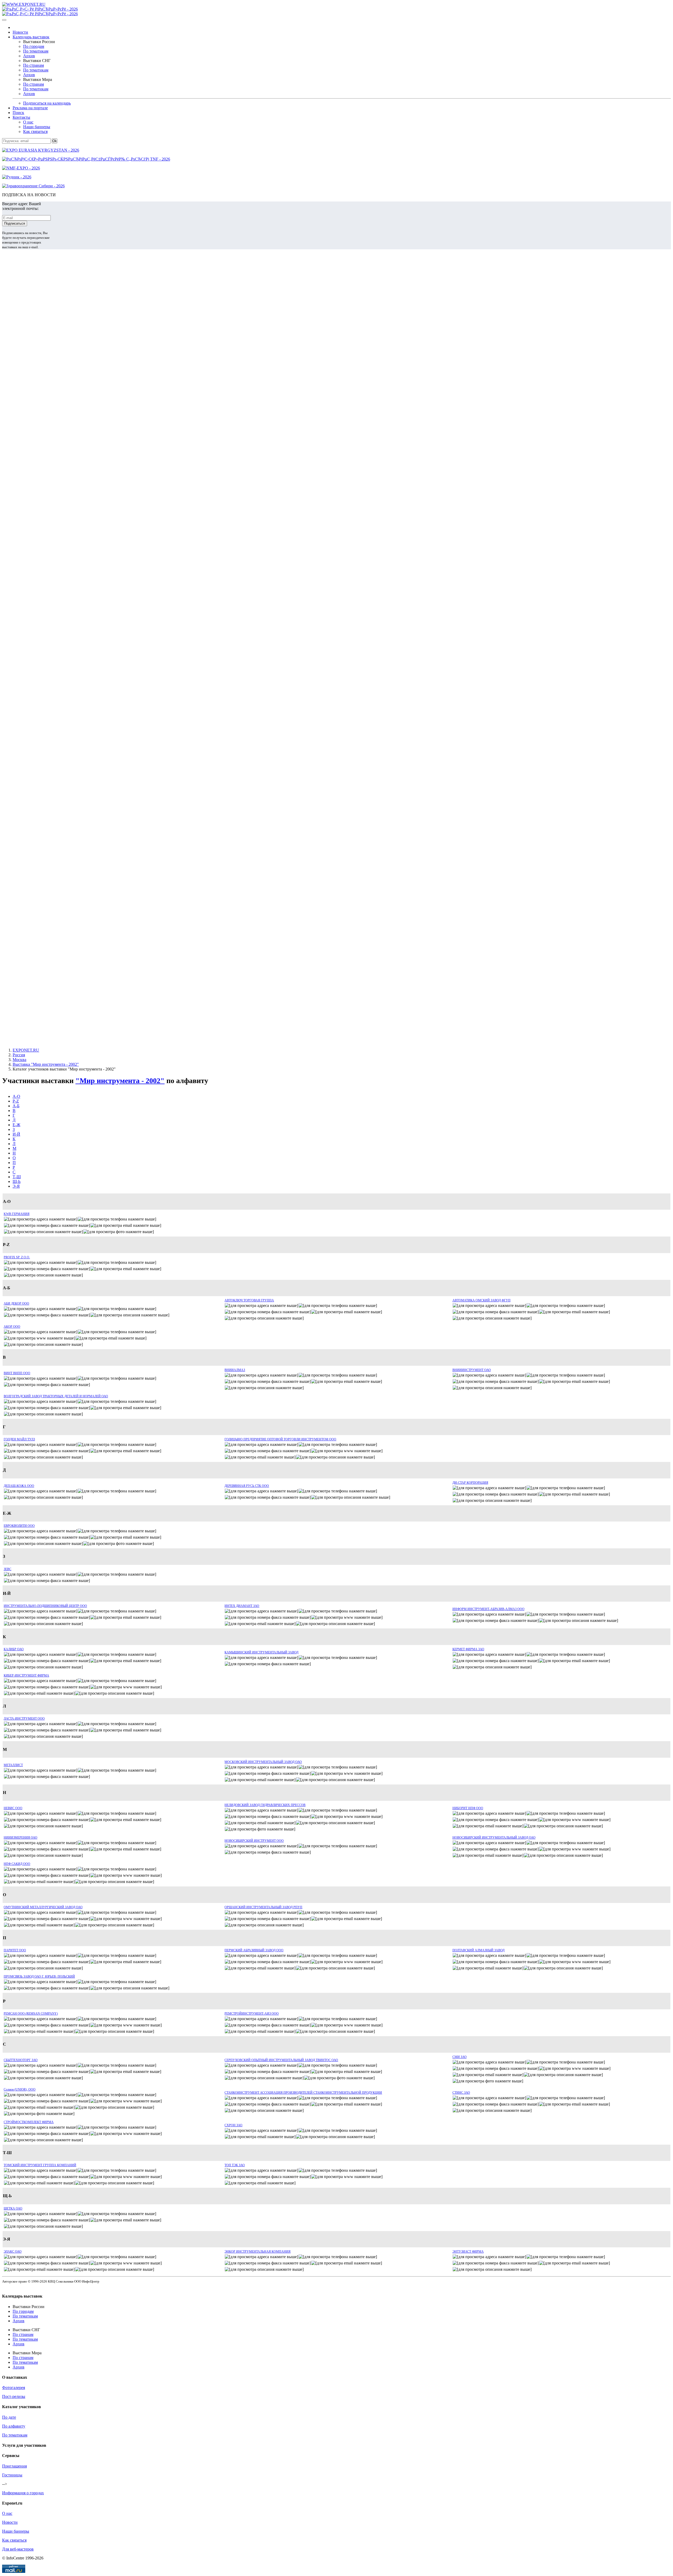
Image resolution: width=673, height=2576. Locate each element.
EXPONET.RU (26, 1050)
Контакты (21, 117)
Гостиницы (12, 2475)
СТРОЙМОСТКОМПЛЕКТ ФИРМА (29, 2122)
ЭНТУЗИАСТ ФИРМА (468, 2252)
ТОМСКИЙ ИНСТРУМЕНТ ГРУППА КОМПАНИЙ (40, 2165)
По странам (34, 65)
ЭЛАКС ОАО (13, 2252)
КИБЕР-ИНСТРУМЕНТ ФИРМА (26, 1675)
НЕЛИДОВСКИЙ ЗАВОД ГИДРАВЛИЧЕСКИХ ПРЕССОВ (265, 1805)
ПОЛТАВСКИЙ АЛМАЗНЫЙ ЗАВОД (478, 1950)
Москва (19, 1060)
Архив (29, 56)
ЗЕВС (7, 1569)
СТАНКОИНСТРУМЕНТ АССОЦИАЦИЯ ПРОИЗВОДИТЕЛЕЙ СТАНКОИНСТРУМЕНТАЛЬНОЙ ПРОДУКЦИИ (303, 2093)
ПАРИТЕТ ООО (15, 1950)
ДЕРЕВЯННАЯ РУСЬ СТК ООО (247, 1486)
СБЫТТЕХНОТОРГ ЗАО (21, 2060)
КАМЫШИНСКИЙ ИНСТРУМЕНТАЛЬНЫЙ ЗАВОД (261, 1652)
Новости (20, 32)
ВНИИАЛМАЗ (235, 1370)
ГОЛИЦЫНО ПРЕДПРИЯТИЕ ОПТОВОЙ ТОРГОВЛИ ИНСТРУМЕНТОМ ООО (280, 1439)
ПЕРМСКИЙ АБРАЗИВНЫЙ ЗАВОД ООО (254, 1950)
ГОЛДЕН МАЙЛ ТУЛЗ (19, 1439)
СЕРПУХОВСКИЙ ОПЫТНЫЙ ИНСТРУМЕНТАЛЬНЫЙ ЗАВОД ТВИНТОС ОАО (281, 2060)
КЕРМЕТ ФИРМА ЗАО (468, 1649)
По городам (34, 46)
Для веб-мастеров (18, 2549)
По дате (9, 2417)
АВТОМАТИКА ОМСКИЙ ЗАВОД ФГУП (481, 1300)
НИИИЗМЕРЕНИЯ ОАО (21, 1838)
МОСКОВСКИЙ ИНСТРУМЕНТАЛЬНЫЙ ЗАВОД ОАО (263, 1762)
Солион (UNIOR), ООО (20, 2089)
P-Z (16, 1101)
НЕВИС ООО (13, 1808)
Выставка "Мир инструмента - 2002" (46, 1064)
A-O (16, 1096)
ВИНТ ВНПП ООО (17, 1373)
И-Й (16, 1134)
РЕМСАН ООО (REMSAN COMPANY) (31, 2014)
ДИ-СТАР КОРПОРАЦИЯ (470, 1483)
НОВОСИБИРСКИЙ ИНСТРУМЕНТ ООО (254, 1841)
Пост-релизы (14, 2396)
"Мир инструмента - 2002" (120, 1081)
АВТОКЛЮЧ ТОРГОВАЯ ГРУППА (249, 1300)
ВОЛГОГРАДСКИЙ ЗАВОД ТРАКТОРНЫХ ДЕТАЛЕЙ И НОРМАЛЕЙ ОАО (56, 1396)
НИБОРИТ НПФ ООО (468, 1808)
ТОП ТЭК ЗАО (235, 2165)
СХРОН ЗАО (233, 2125)
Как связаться (35, 131)
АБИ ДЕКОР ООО (16, 1303)
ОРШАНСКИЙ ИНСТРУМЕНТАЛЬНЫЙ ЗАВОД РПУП (263, 1907)
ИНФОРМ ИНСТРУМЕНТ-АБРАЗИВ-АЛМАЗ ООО (488, 1609)
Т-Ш (17, 1177)
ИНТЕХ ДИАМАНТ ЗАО (242, 1606)
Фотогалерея (14, 2388)
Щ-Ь (17, 1181)
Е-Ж (16, 1125)
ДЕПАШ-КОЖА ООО (19, 1486)
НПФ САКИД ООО (17, 1864)
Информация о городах (23, 2493)
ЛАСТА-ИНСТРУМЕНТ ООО (24, 1719)
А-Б (16, 1106)
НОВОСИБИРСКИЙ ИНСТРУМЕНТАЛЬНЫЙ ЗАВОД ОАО (494, 1838)
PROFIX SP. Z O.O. (17, 1257)
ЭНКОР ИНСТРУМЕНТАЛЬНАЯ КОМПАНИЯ (258, 2252)
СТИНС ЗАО (461, 2093)
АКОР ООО (12, 1327)
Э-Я (16, 1186)
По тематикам (36, 51)
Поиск (18, 113)
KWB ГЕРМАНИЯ (17, 1214)
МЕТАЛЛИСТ (13, 1765)
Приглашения (14, 2466)
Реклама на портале (30, 108)
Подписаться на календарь (47, 103)
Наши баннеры (37, 127)
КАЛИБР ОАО (14, 1649)
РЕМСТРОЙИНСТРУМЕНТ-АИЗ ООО (252, 2014)
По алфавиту (14, 2426)
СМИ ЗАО (460, 2057)
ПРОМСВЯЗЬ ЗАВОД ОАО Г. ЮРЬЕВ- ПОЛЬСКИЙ (39, 1977)
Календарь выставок (31, 37)
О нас (28, 122)
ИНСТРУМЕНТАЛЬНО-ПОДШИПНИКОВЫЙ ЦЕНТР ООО (45, 1606)
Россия (19, 1055)
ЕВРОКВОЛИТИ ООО (19, 1526)
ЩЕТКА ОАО (13, 2208)
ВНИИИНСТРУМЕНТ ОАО (472, 1370)
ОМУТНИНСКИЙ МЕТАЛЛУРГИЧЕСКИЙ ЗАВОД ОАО (43, 1907)
